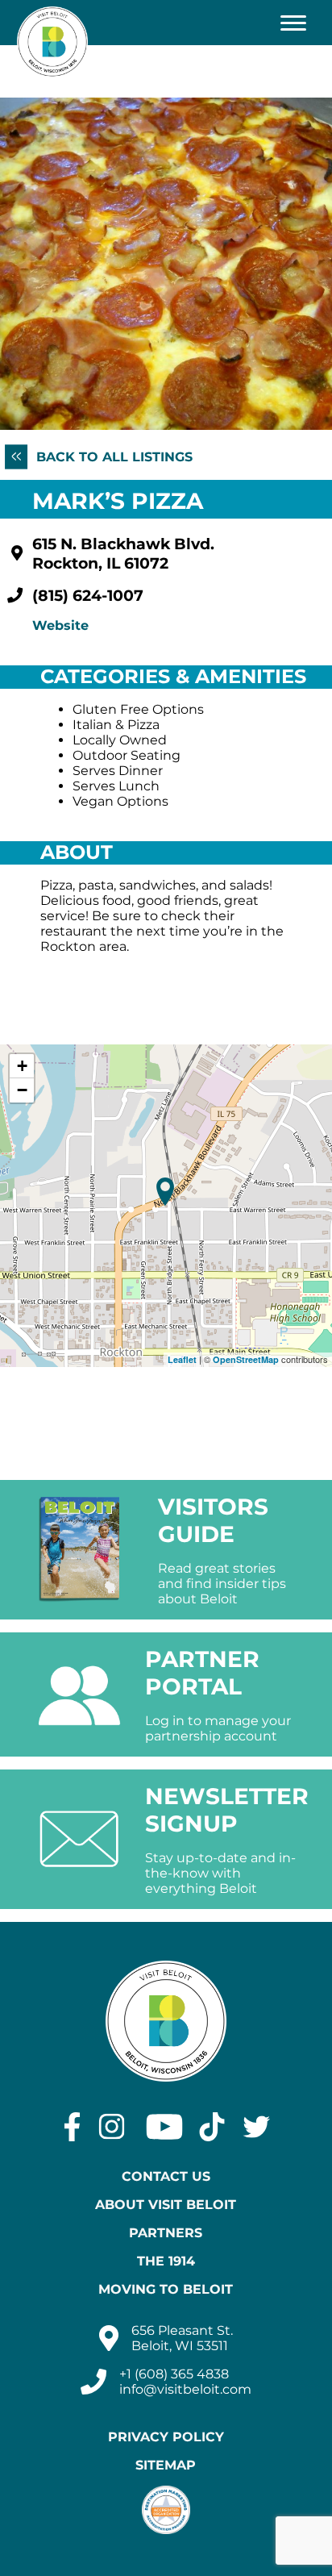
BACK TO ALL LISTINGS (112, 457)
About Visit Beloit (166, 2205)
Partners (166, 2233)
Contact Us (166, 2176)
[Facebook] (72, 2127)
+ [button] (22, 1066)
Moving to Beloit (166, 2289)
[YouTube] (164, 2127)
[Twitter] (257, 2127)
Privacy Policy (166, 2437)
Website (60, 625)
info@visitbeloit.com (185, 2389)
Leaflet (182, 1359)
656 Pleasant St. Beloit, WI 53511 (182, 2338)
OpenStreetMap (246, 1359)
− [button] (22, 1090)
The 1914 (166, 2261)
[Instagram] (112, 2127)
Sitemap (166, 2465)
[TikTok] (212, 2127)
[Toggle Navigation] (293, 23)
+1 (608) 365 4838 (174, 2374)
